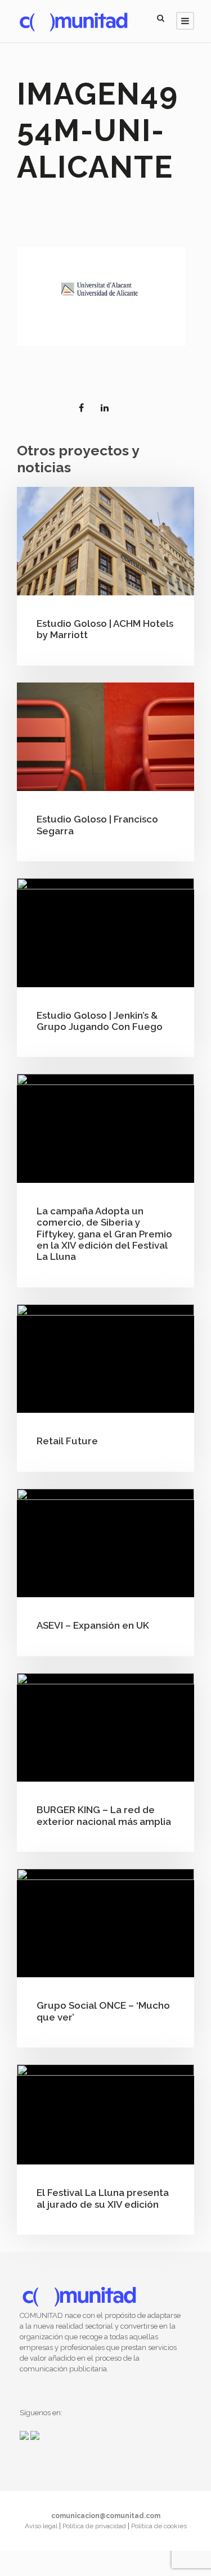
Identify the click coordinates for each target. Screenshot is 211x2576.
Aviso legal (42, 2526)
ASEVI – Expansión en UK (93, 1625)
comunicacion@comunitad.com (106, 2516)
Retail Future (67, 1441)
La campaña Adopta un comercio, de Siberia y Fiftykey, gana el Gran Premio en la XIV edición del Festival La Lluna (104, 1234)
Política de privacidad (95, 2526)
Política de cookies (159, 2526)
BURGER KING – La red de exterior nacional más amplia (104, 1815)
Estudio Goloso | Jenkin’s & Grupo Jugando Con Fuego (100, 1021)
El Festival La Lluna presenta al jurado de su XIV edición (103, 2198)
